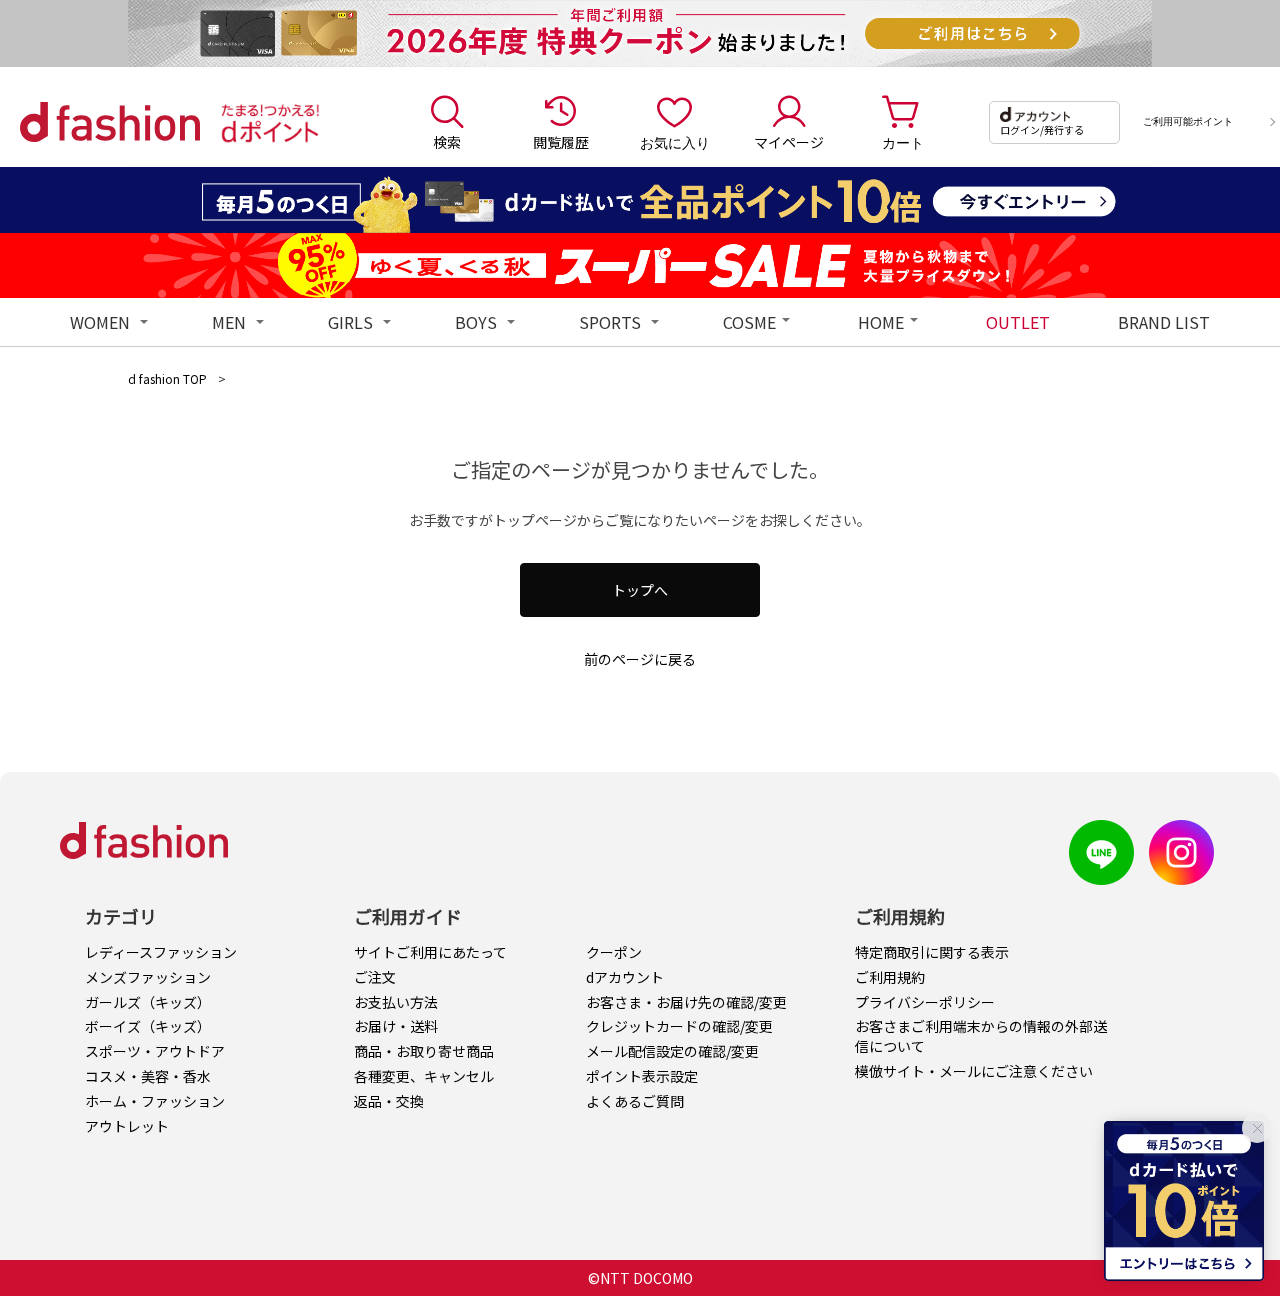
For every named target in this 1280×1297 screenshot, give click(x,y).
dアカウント (625, 977)
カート (903, 142)
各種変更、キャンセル (424, 1076)
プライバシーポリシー (925, 1002)
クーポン (614, 952)
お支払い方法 (396, 1002)
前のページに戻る (640, 659)
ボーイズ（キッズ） (148, 1026)
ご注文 (375, 977)
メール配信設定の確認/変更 (672, 1051)
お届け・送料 (396, 1026)
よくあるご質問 (635, 1101)
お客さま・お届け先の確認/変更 (686, 1002)
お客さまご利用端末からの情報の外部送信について (981, 1036)
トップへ (640, 590)
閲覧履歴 (561, 142)
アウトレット (127, 1126)
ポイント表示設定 (642, 1076)
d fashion (110, 122)
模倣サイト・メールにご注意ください (974, 1071)
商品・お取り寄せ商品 (424, 1051)
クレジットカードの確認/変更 (679, 1026)
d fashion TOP (167, 378)
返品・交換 (389, 1101)
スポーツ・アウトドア (155, 1051)
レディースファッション (161, 952)
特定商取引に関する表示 (932, 952)
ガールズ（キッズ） (148, 1002)
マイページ (789, 142)
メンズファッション (148, 977)
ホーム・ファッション (155, 1101)
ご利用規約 (890, 977)
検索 (447, 142)
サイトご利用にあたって (430, 952)
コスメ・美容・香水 (148, 1076)
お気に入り (675, 142)
